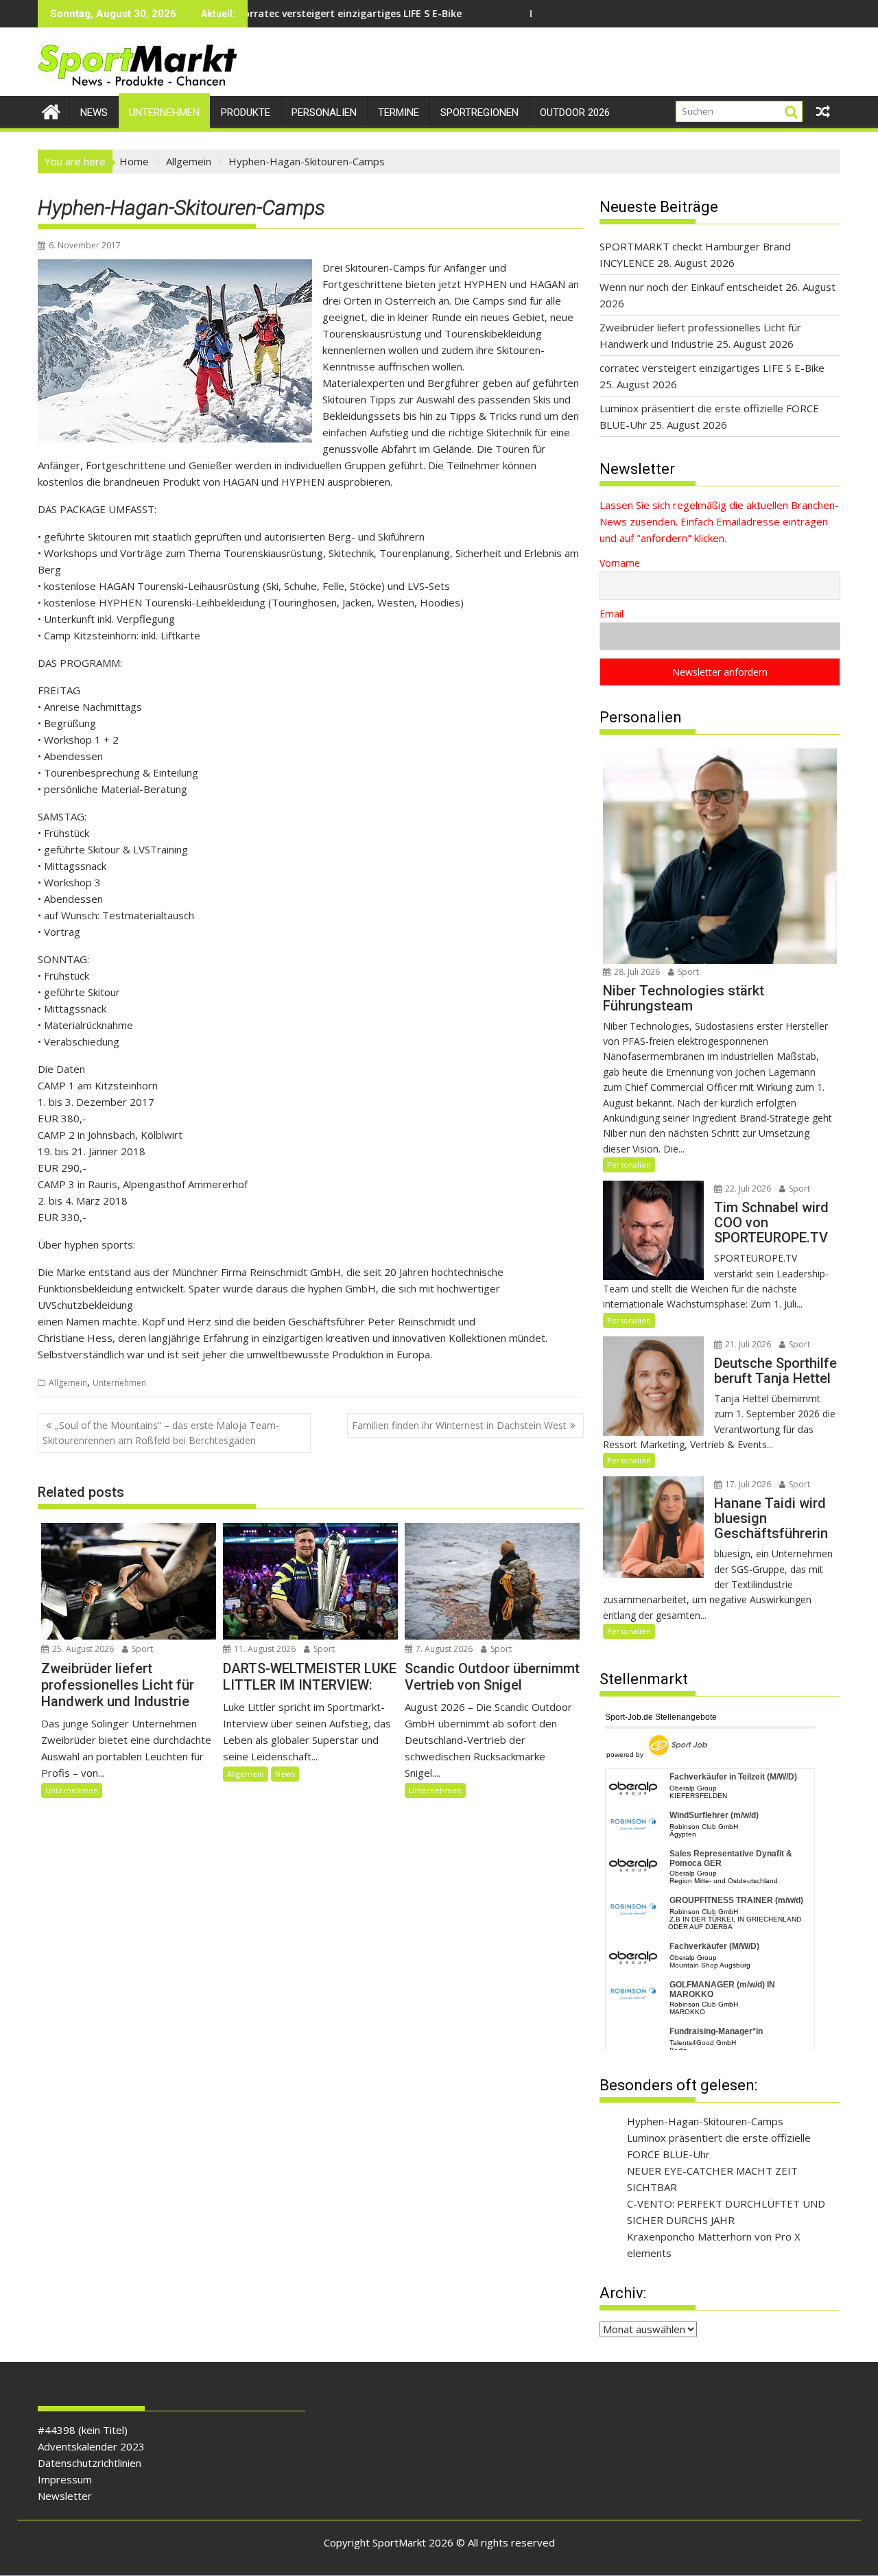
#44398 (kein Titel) (83, 2430)
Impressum (65, 2479)
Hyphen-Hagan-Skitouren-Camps (705, 2121)
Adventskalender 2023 (91, 2446)
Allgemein (68, 1383)
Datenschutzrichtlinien (90, 2463)
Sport (141, 1649)
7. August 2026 (443, 1649)
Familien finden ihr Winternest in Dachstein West (459, 1425)
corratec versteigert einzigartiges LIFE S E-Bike (712, 368)
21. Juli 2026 (747, 1344)
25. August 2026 (82, 1649)
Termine (399, 113)
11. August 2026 (264, 1649)
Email (612, 614)
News (94, 113)
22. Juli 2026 (747, 1189)
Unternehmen (164, 113)
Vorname (620, 563)
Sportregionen (479, 113)
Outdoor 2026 (575, 113)
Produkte (246, 113)
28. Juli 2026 (636, 972)
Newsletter (65, 2496)
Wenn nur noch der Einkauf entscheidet (691, 287)
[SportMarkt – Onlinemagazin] (51, 110)
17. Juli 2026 (747, 1484)
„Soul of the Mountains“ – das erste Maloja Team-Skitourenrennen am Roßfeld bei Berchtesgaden (161, 1433)
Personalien (324, 113)
